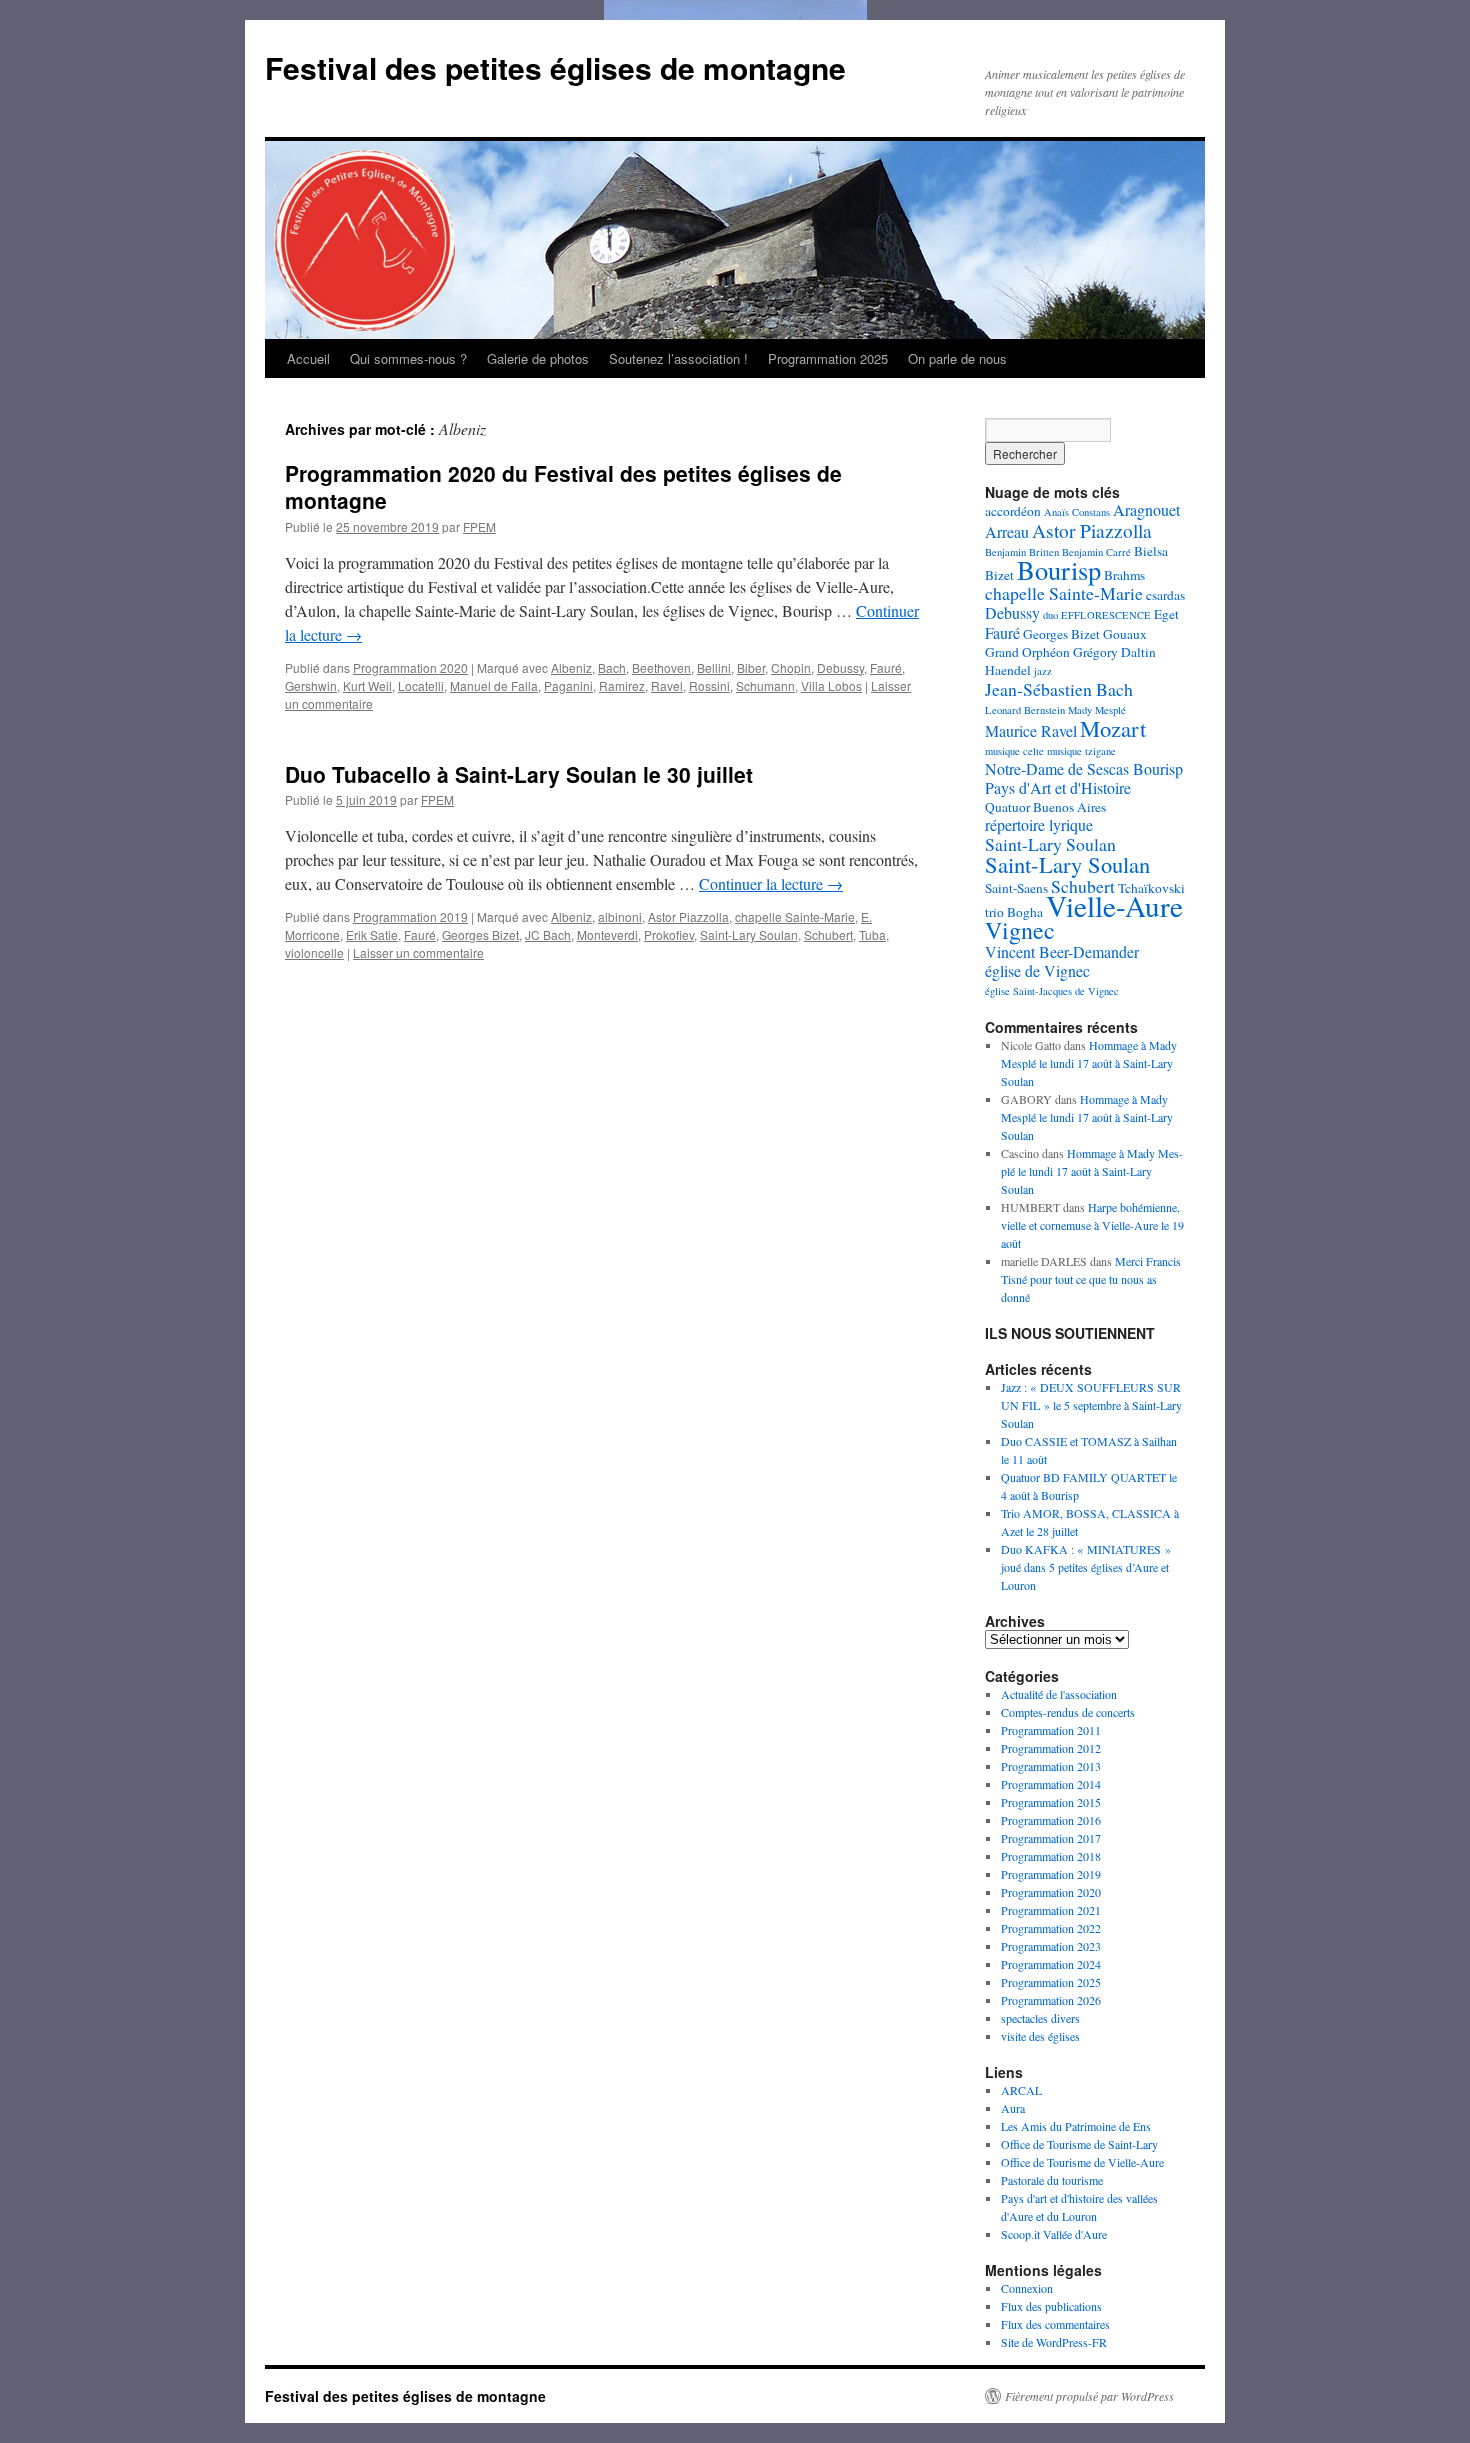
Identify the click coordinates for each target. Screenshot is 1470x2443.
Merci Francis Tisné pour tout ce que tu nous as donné (1091, 1279)
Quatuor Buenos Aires (1045, 807)
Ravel (667, 685)
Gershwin (311, 685)
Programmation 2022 (1051, 1928)
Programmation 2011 (1051, 1730)
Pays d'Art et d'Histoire (1058, 787)
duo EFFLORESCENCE (1097, 615)
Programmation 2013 (1051, 1766)
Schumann (765, 685)
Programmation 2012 (1051, 1748)
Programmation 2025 (828, 358)
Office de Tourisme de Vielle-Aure (1082, 2162)
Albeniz (571, 667)
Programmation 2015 (1051, 1802)
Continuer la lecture (771, 883)
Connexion (1027, 2288)
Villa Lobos (831, 685)
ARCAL (1021, 2090)
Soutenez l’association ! (678, 358)
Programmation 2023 (1051, 1946)
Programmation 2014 (1051, 1784)
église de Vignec (1037, 970)
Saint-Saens (1016, 888)
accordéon (1013, 511)
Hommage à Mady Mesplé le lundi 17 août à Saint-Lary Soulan (1089, 1063)
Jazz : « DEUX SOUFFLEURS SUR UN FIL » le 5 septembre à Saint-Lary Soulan (1091, 1405)
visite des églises (1040, 2036)
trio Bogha (1014, 912)
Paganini (568, 685)
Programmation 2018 (1051, 1856)
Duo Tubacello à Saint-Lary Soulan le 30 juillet (519, 774)
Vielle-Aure (1114, 905)
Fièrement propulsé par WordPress (1089, 2396)
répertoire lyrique (1039, 824)
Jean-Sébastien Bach (1059, 689)
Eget (1166, 614)
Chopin (791, 667)
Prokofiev (669, 934)
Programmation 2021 (1051, 1910)
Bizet (999, 575)
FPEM (479, 526)
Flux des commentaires (1055, 2324)
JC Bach (548, 934)
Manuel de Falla (494, 685)
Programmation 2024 (1051, 1964)
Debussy (840, 667)
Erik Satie (372, 934)
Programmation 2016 (1051, 1820)
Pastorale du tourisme (1052, 2180)
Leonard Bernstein (1025, 710)
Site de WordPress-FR (1054, 2342)
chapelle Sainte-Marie (795, 916)
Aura (1013, 2108)
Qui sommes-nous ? (408, 358)
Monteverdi (607, 934)
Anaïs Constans (1077, 512)
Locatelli (421, 685)
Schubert (828, 934)
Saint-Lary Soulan (749, 934)
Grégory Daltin (1114, 652)
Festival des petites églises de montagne (555, 67)
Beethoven (661, 667)
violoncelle (314, 952)
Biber (751, 667)
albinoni (620, 916)
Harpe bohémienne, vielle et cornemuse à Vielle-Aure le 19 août (1092, 1225)
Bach (612, 667)
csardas (1165, 595)
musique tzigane (1081, 751)
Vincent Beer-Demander (1062, 951)
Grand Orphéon (1027, 652)
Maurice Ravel (1031, 730)
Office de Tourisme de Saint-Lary (1079, 2144)
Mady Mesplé (1097, 710)
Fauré (886, 667)
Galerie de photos (538, 358)
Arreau (1007, 531)
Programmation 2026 (1051, 2000)
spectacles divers (1040, 2018)
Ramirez (622, 685)
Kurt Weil (367, 685)
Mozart (1113, 728)
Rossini (709, 685)
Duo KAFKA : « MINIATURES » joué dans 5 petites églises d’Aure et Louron (1086, 1567)
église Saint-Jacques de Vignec (1052, 991)
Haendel (1008, 670)
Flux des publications (1051, 2306)
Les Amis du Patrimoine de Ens (1076, 2126)
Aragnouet (1146, 509)
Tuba (872, 934)
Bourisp (1059, 569)
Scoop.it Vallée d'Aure (1054, 2234)
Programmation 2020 (410, 667)
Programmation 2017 (1051, 1838)
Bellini (714, 667)
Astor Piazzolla (688, 916)
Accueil (308, 358)
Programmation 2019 (410, 916)
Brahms (1124, 575)
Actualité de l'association (1059, 1694)
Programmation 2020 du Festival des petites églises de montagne (563, 486)
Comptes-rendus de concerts (1068, 1712)
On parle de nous (957, 358)
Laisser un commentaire (418, 952)
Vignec (1020, 930)
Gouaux (1125, 634)
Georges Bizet (480, 934)
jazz (1043, 671)
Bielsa (1151, 551)
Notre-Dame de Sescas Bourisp (1084, 768)
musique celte (1014, 751)
